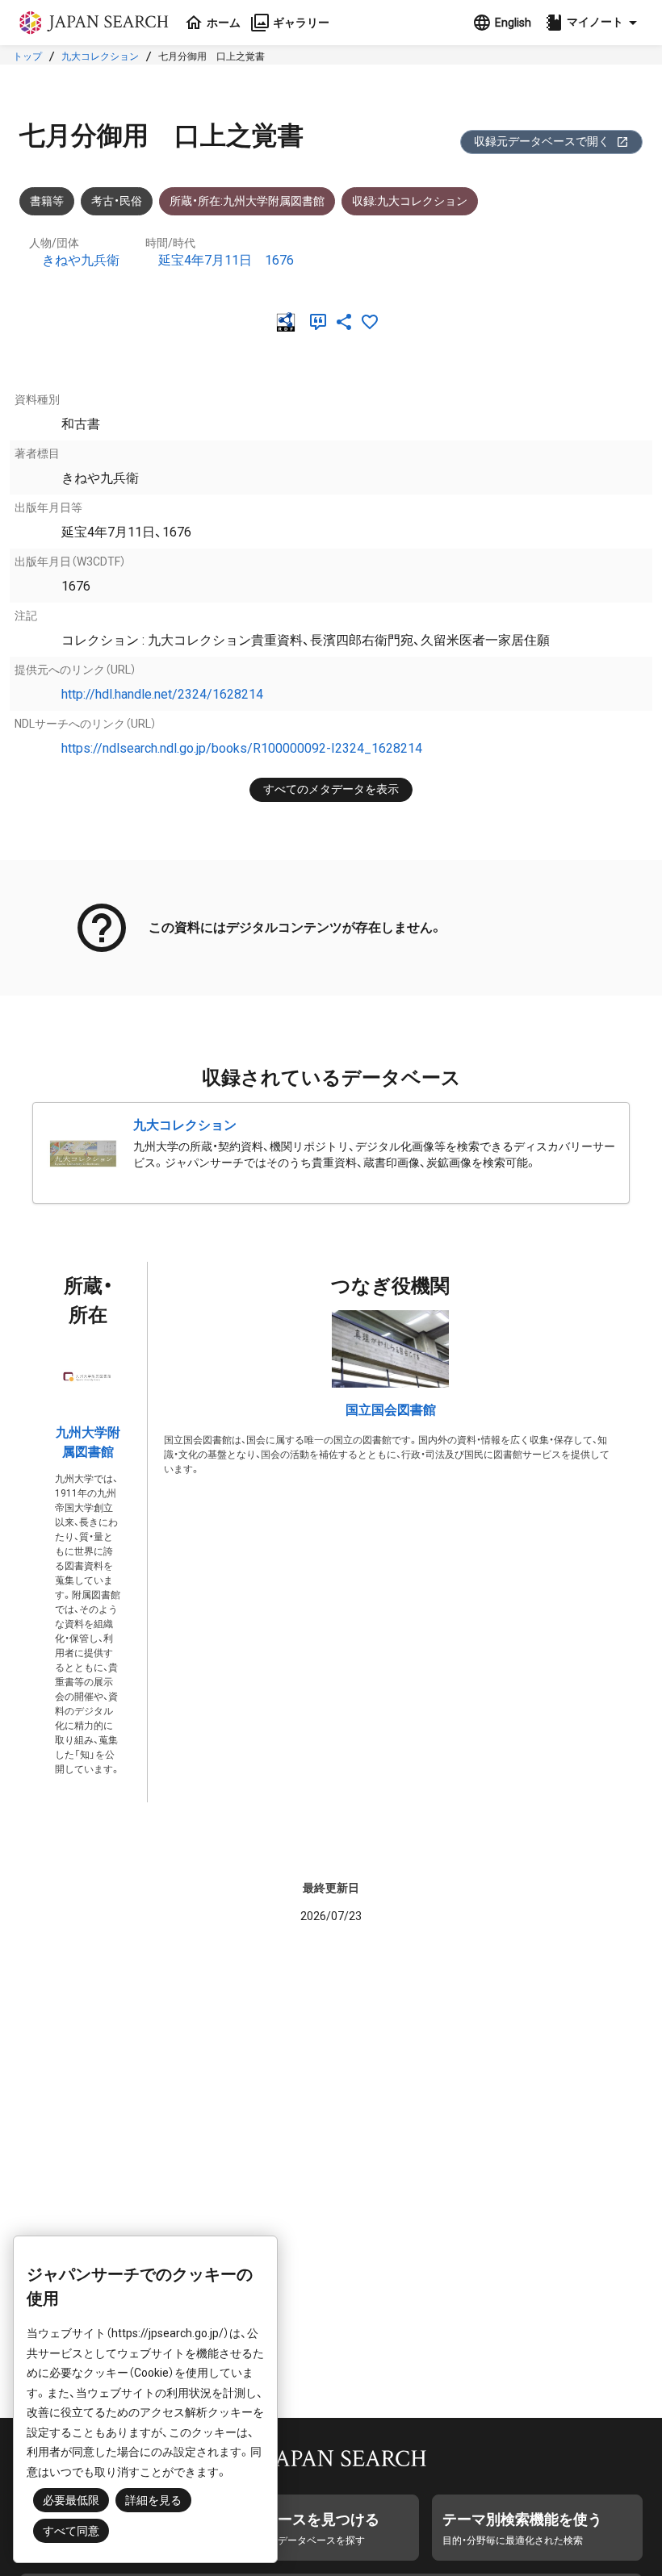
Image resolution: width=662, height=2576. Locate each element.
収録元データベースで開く (542, 141)
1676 (279, 260)
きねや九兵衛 (81, 260)
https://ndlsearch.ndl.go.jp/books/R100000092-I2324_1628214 (242, 748)
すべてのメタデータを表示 (331, 789)
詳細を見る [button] (153, 2500)
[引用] (321, 322)
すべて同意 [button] (71, 2531)
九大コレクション (100, 56)
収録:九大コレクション (410, 201)
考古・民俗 (117, 201)
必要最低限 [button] (71, 2500)
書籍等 (47, 201)
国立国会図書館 (391, 1410)
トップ (27, 56)
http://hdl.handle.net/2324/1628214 (162, 694)
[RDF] (289, 322)
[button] (593, 23)
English (513, 23)
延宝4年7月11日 (205, 260)
